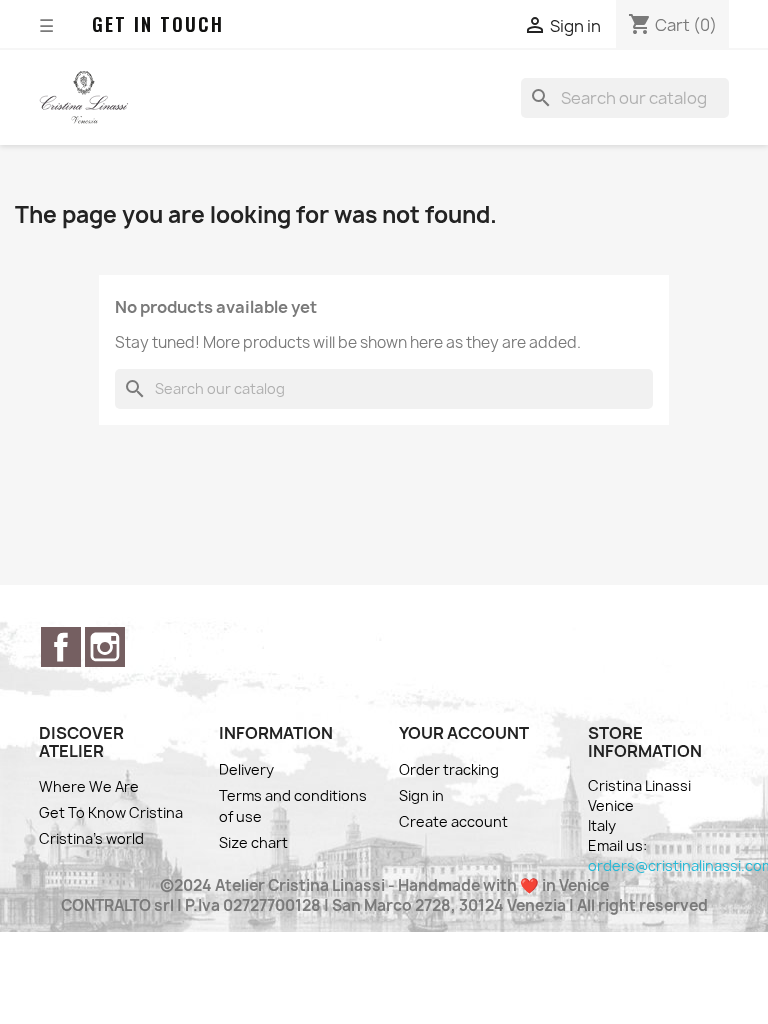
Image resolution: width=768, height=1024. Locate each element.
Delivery (246, 769)
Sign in (421, 795)
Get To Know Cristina (111, 812)
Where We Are (89, 786)
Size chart (253, 842)
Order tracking (449, 769)
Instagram (105, 647)
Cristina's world (91, 838)
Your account (464, 733)
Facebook (61, 647)
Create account (453, 821)
